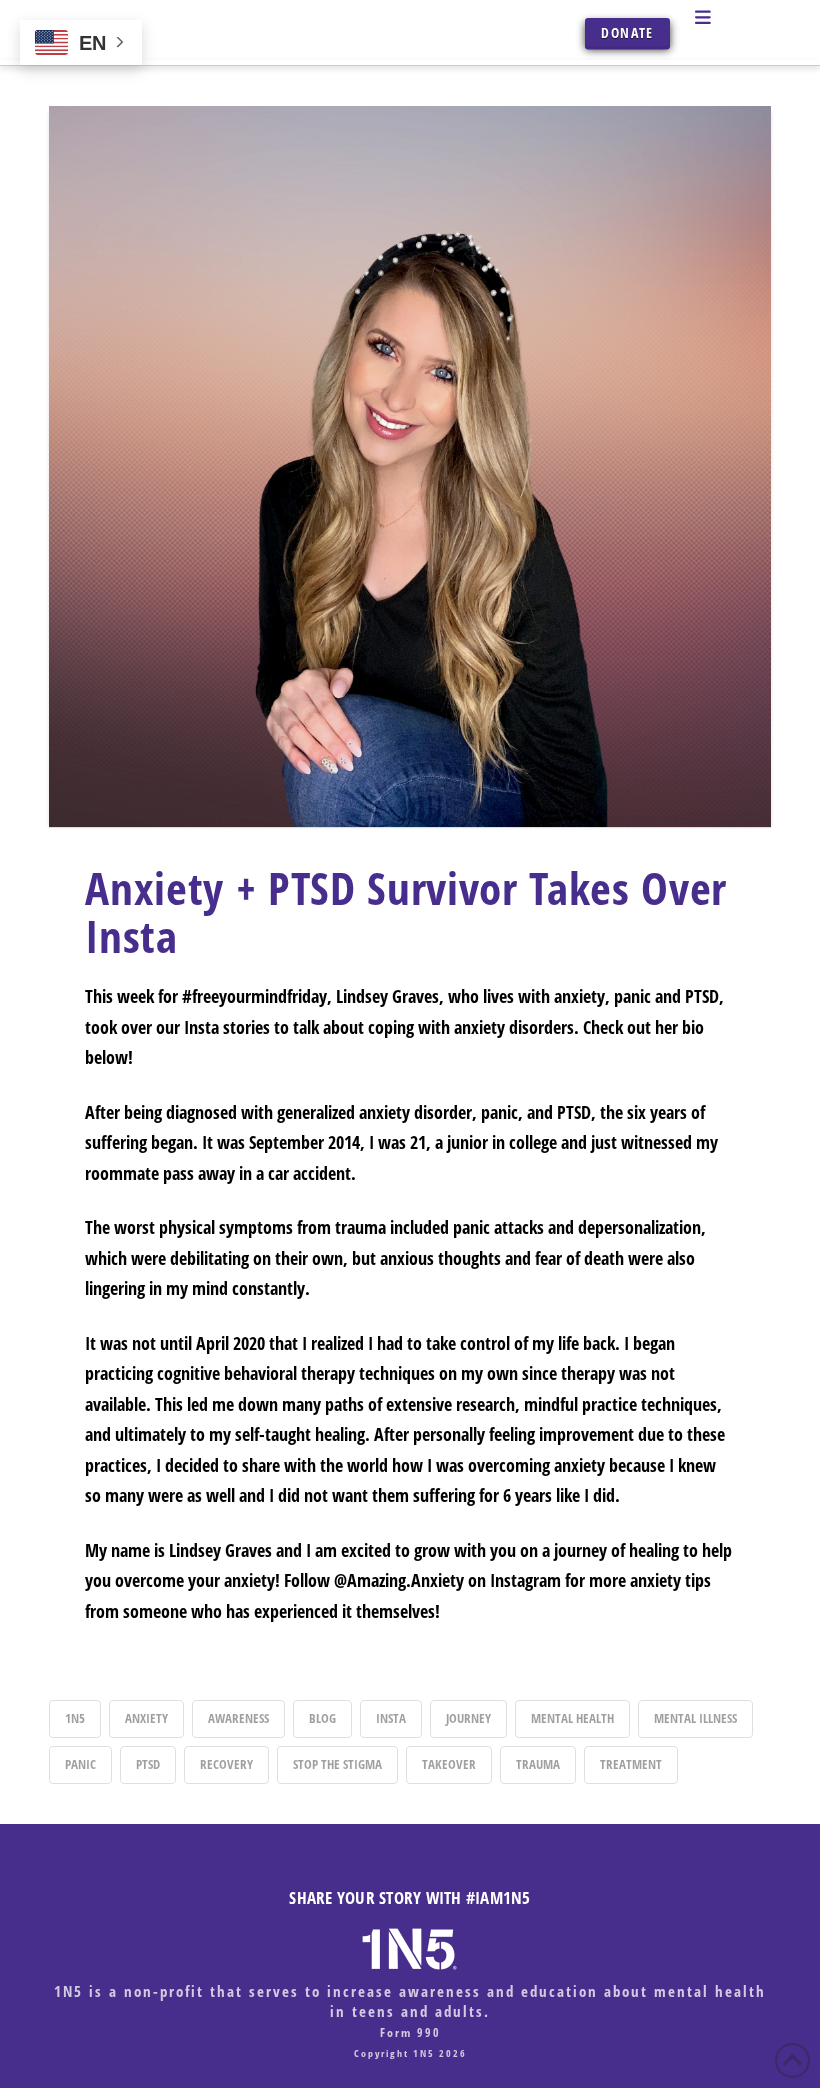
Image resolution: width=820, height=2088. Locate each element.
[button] (727, 17)
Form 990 (410, 2032)
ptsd (148, 1764)
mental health (572, 1718)
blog (322, 1718)
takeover (449, 1764)
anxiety (146, 1718)
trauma (538, 1764)
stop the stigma (337, 1764)
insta (391, 1718)
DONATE (627, 32)
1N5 (75, 1718)
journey (468, 1718)
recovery (226, 1764)
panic (80, 1764)
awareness (238, 1718)
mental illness (695, 1718)
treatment (631, 1764)
